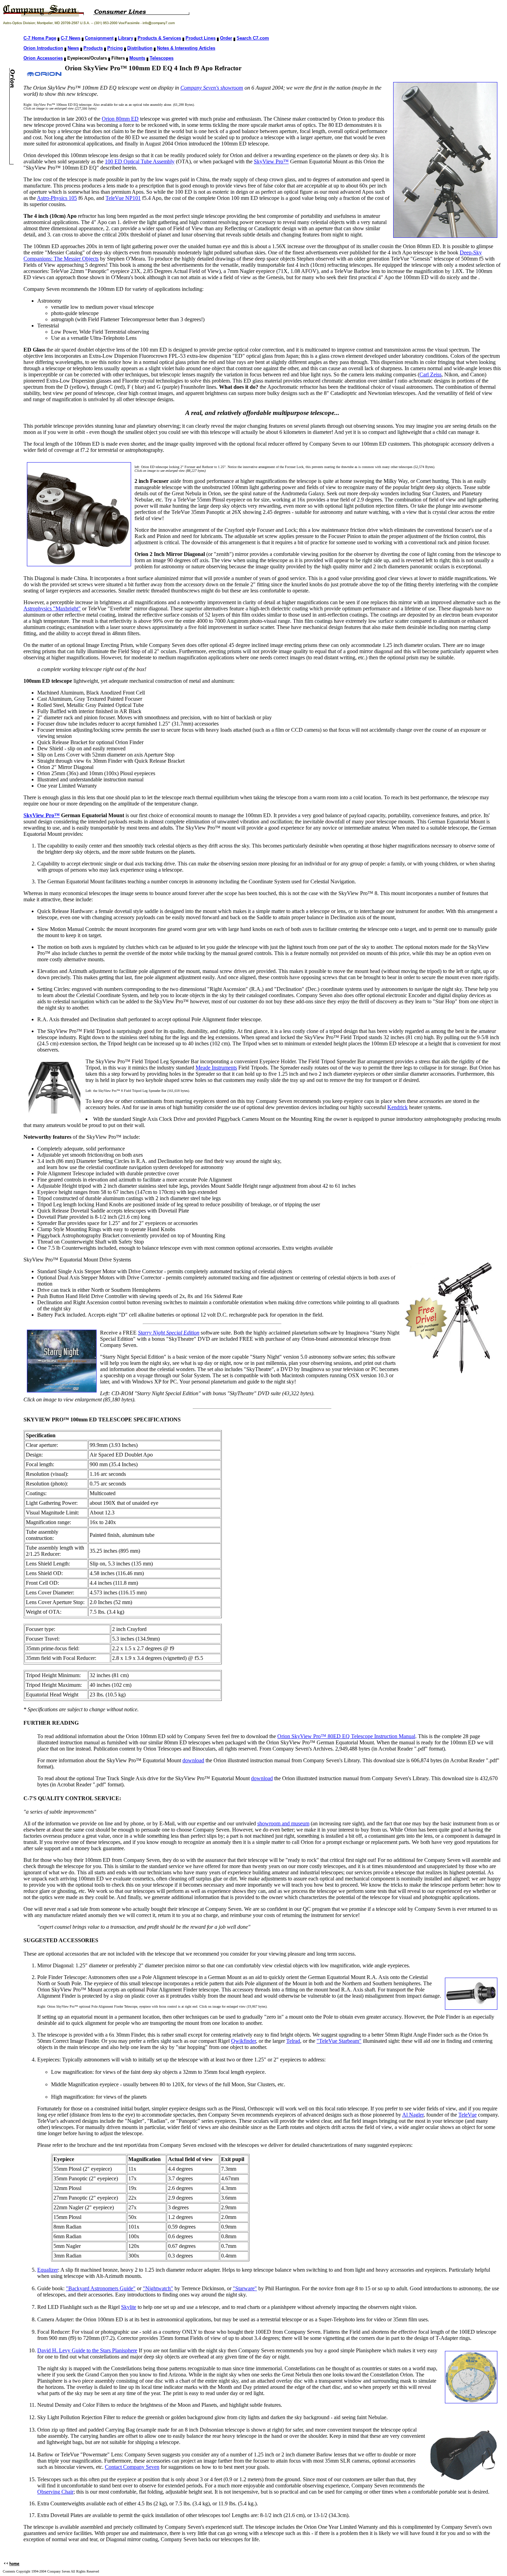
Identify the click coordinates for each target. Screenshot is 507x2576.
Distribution (140, 48)
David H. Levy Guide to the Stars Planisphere (87, 2350)
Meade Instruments (216, 1068)
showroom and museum (283, 1823)
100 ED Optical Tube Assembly (140, 161)
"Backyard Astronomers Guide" (101, 2288)
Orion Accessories (43, 58)
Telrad (293, 2041)
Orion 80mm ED (120, 119)
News (73, 48)
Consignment (99, 38)
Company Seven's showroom (212, 88)
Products (93, 48)
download (193, 1760)
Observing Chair (55, 2492)
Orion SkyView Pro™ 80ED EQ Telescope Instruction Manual (346, 1736)
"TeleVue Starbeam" (339, 2041)
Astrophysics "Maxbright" (52, 608)
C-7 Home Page (40, 38)
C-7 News (71, 38)
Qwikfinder (243, 2041)
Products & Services (159, 38)
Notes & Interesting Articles (186, 48)
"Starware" (245, 2288)
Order (226, 38)
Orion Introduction (43, 48)
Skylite (129, 2307)
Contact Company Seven (132, 2467)
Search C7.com (253, 38)
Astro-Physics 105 (57, 198)
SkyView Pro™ (271, 161)
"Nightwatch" (158, 2288)
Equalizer (48, 2270)
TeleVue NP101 (123, 198)
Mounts (137, 58)
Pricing (115, 48)
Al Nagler (413, 2115)
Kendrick (397, 1107)
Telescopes (162, 58)
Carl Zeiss (430, 374)
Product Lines (201, 38)
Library (126, 38)
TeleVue (468, 2115)
